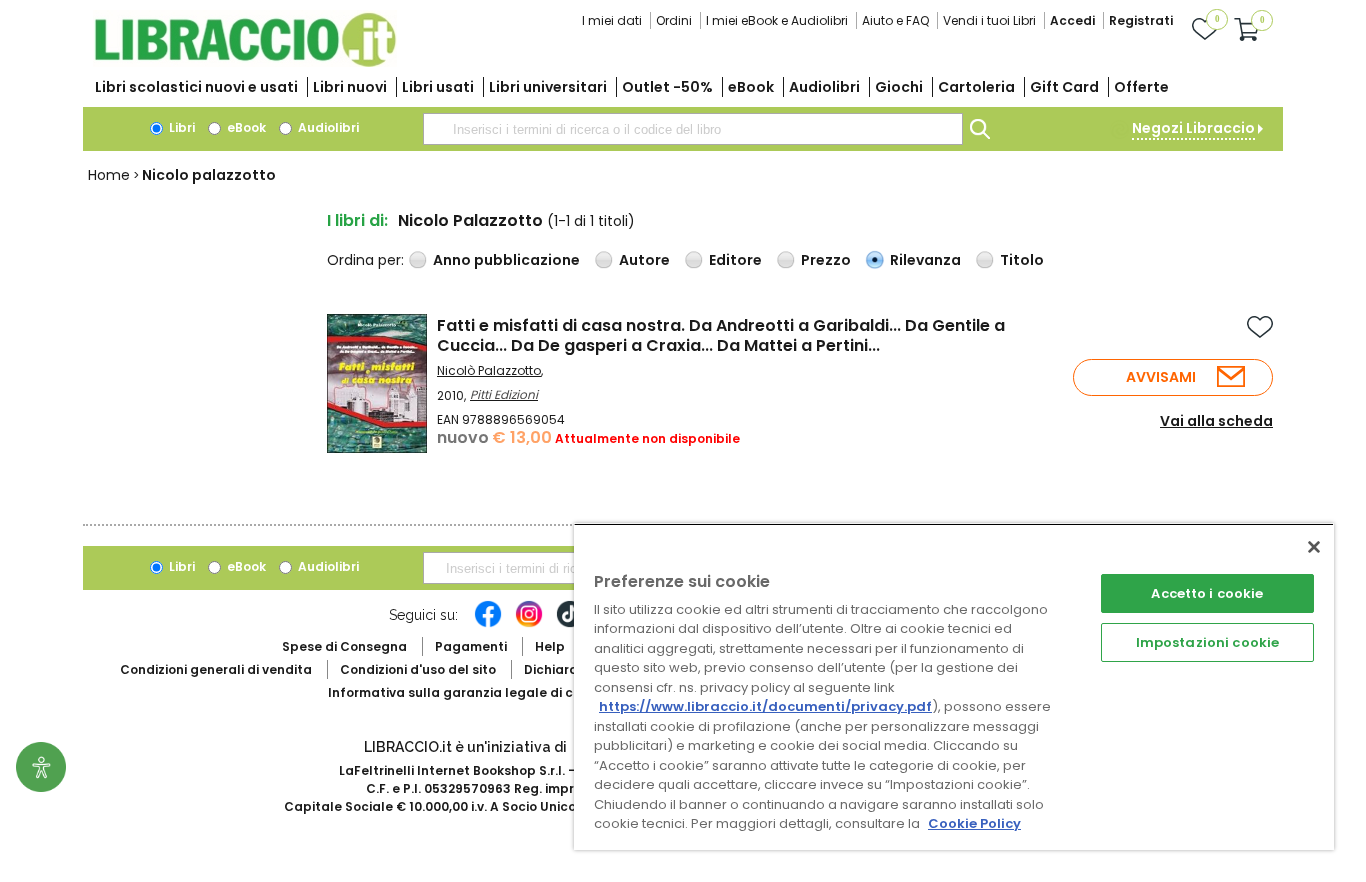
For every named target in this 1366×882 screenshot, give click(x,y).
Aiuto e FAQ (895, 20)
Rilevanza (925, 260)
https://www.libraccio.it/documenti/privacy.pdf (765, 706)
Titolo (1022, 260)
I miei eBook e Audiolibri (777, 20)
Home (109, 175)
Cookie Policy (974, 823)
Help (550, 646)
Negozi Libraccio (1193, 128)
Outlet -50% (667, 87)
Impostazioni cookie (1207, 642)
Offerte (1141, 87)
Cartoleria (976, 87)
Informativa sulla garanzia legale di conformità (483, 692)
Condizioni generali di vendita (216, 669)
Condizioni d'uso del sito (418, 669)
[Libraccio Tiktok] (570, 624)
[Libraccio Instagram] (529, 624)
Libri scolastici (196, 87)
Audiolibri (824, 87)
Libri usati (438, 87)
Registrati (1141, 20)
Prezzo (826, 260)
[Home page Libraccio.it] (245, 62)
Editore (735, 260)
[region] (954, 686)
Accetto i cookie (1207, 593)
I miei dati (612, 20)
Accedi (1072, 20)
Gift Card (1064, 87)
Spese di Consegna (344, 646)
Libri (180, 127)
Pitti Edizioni (504, 394)
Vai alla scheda (1216, 421)
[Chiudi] (1314, 547)
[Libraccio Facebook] (488, 624)
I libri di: (357, 220)
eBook (751, 87)
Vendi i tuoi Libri (989, 20)
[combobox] (693, 129)
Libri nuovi (350, 87)
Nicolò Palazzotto (489, 370)
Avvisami (1161, 377)
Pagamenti (471, 646)
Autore (644, 260)
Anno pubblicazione (506, 260)
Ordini (674, 20)
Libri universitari (548, 87)
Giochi (899, 87)
